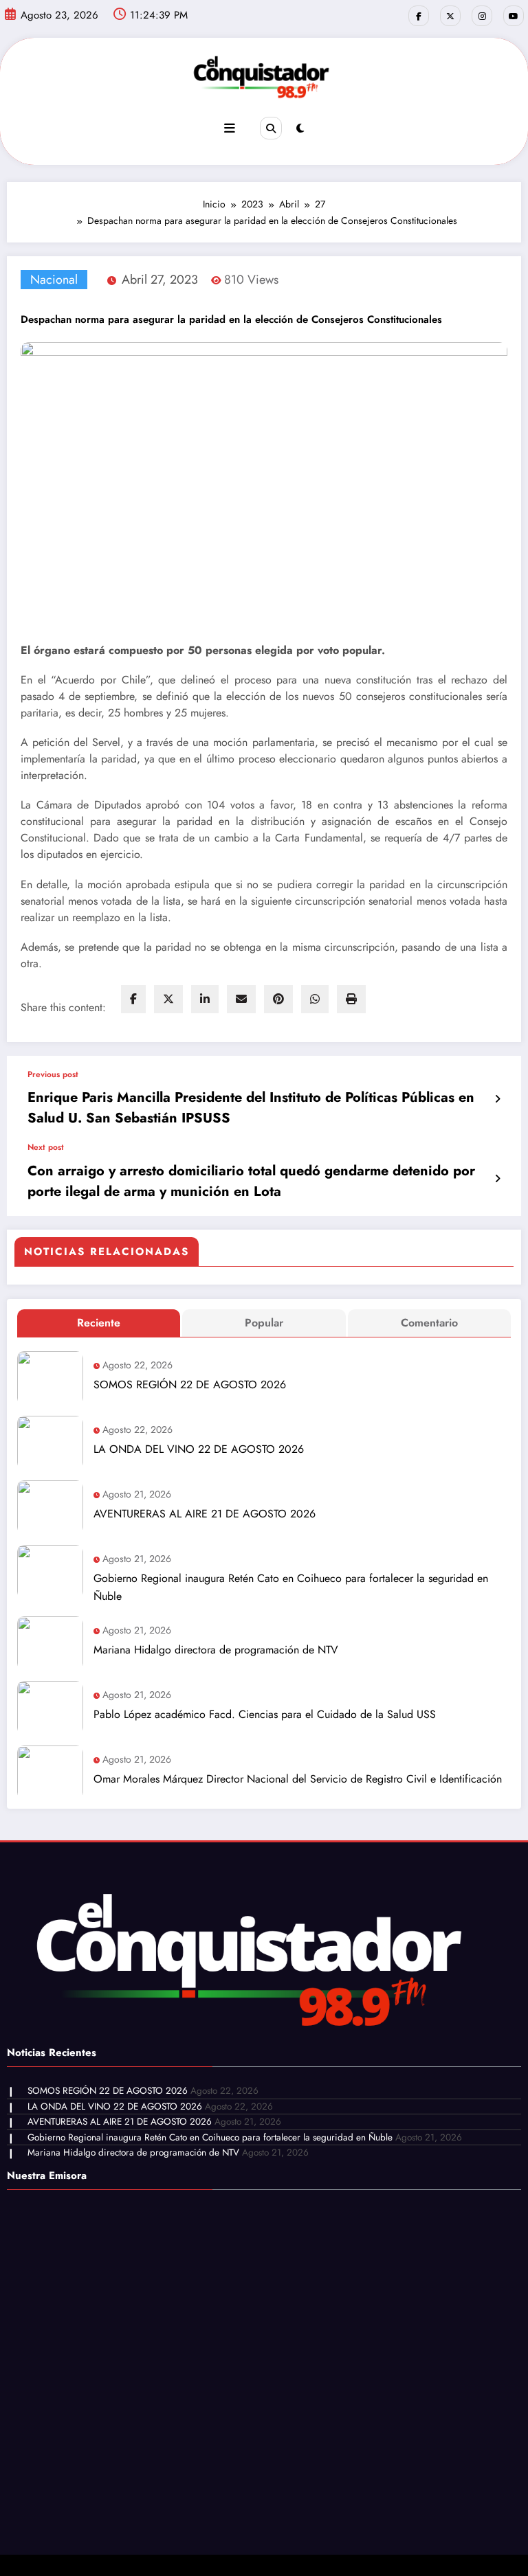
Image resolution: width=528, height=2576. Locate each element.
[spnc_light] (300, 128)
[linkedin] (205, 999)
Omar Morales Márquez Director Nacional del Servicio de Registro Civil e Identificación (298, 1779)
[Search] (271, 128)
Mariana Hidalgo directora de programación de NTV (216, 1650)
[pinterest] (278, 999)
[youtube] (514, 16)
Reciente (99, 1323)
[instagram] (482, 16)
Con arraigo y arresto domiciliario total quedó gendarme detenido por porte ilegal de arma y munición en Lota (251, 1181)
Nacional (54, 280)
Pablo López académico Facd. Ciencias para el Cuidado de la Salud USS (265, 1714)
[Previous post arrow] (497, 1099)
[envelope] (241, 999)
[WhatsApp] (315, 999)
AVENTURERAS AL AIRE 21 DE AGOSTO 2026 (205, 1514)
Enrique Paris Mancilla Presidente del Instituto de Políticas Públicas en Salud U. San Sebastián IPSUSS (251, 1108)
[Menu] (230, 128)
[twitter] (168, 999)
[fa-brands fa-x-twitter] (450, 16)
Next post (46, 1147)
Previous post (53, 1074)
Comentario (429, 1323)
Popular (264, 1323)
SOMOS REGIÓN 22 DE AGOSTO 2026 (190, 1385)
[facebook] (133, 999)
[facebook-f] (419, 16)
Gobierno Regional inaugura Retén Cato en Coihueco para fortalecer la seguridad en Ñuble (291, 1587)
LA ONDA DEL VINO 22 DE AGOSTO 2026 (199, 1449)
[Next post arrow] (497, 1179)
